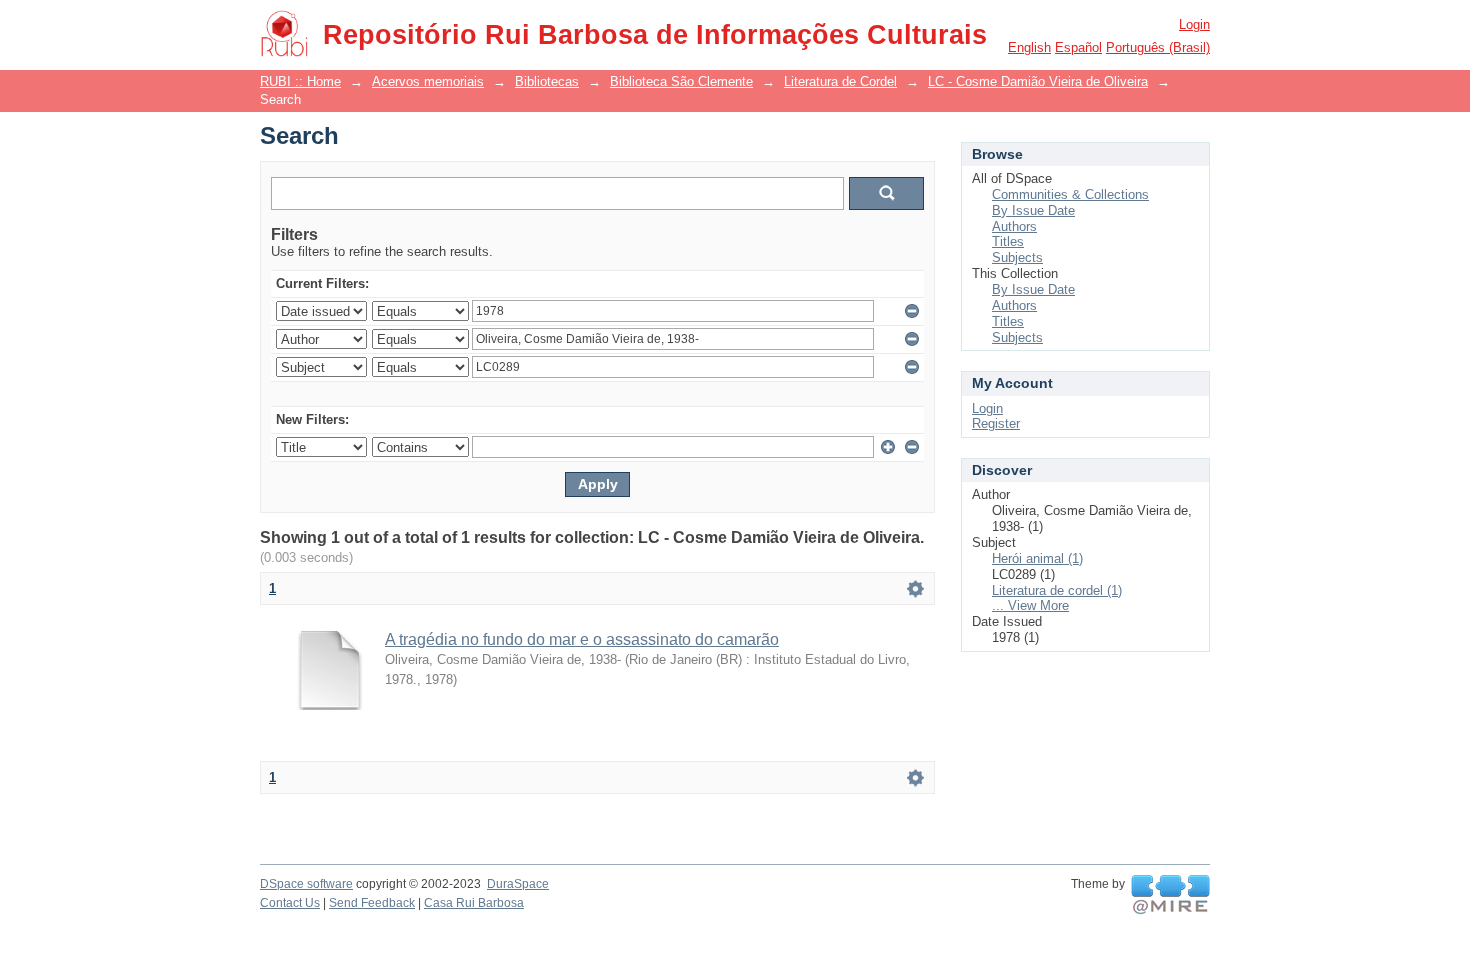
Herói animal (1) (1037, 558)
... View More (1030, 605)
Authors (1014, 226)
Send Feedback (372, 903)
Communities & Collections (1070, 194)
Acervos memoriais (428, 81)
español (1078, 47)
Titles (1008, 241)
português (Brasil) (1158, 47)
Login (1194, 24)
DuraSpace (518, 884)
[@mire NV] (1170, 895)
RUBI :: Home (300, 81)
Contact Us (290, 903)
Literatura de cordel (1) (1057, 590)
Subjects (1017, 257)
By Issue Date (1033, 210)
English (1029, 47)
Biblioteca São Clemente (681, 81)
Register (996, 423)
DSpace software (306, 884)
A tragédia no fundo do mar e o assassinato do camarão (582, 639)
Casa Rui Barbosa (474, 903)
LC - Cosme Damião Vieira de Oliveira (1038, 81)
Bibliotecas (547, 81)
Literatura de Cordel (840, 81)
